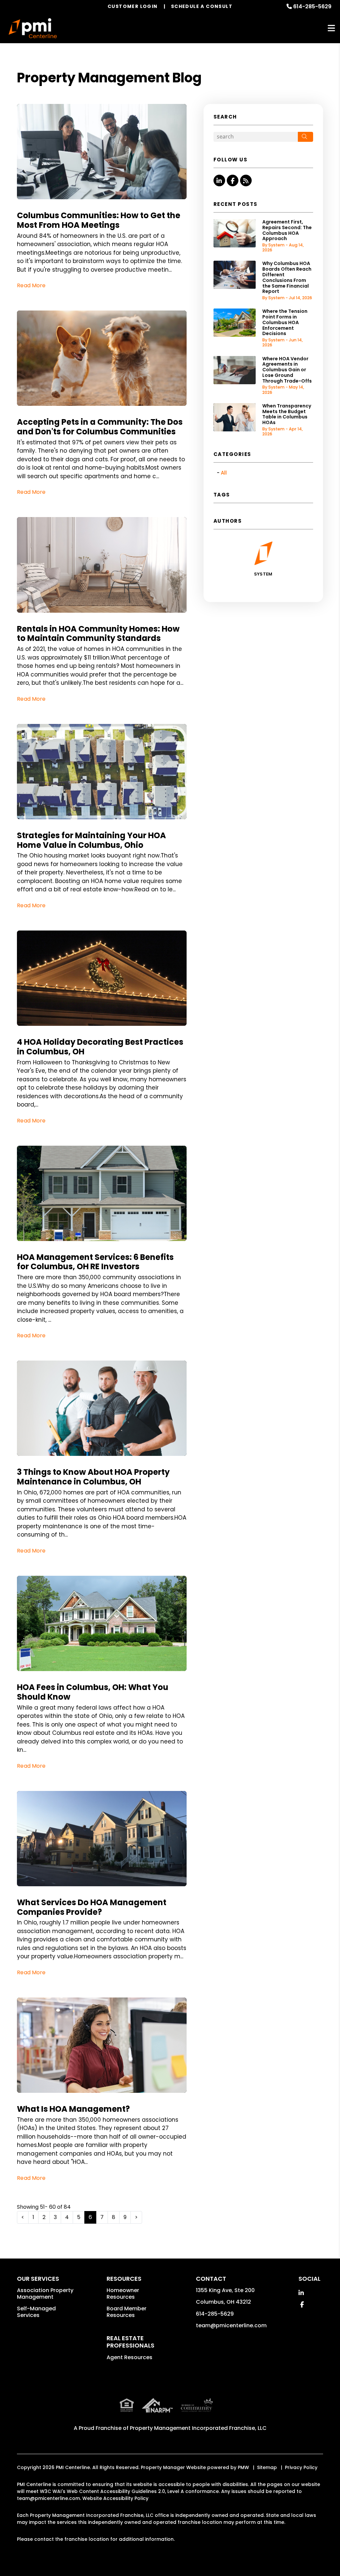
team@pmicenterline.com (231, 2325)
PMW (243, 2467)
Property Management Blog (109, 78)
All (224, 473)
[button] (219, 180)
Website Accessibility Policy (115, 2498)
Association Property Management (45, 2294)
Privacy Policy (301, 2467)
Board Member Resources (127, 2312)
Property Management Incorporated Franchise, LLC (198, 2428)
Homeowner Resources (123, 2294)
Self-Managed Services (36, 2312)
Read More (31, 285)
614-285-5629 (312, 6)
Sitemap (267, 2467)
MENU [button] (331, 28)
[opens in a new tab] (221, 2410)
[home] (33, 28)
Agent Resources (129, 2357)
